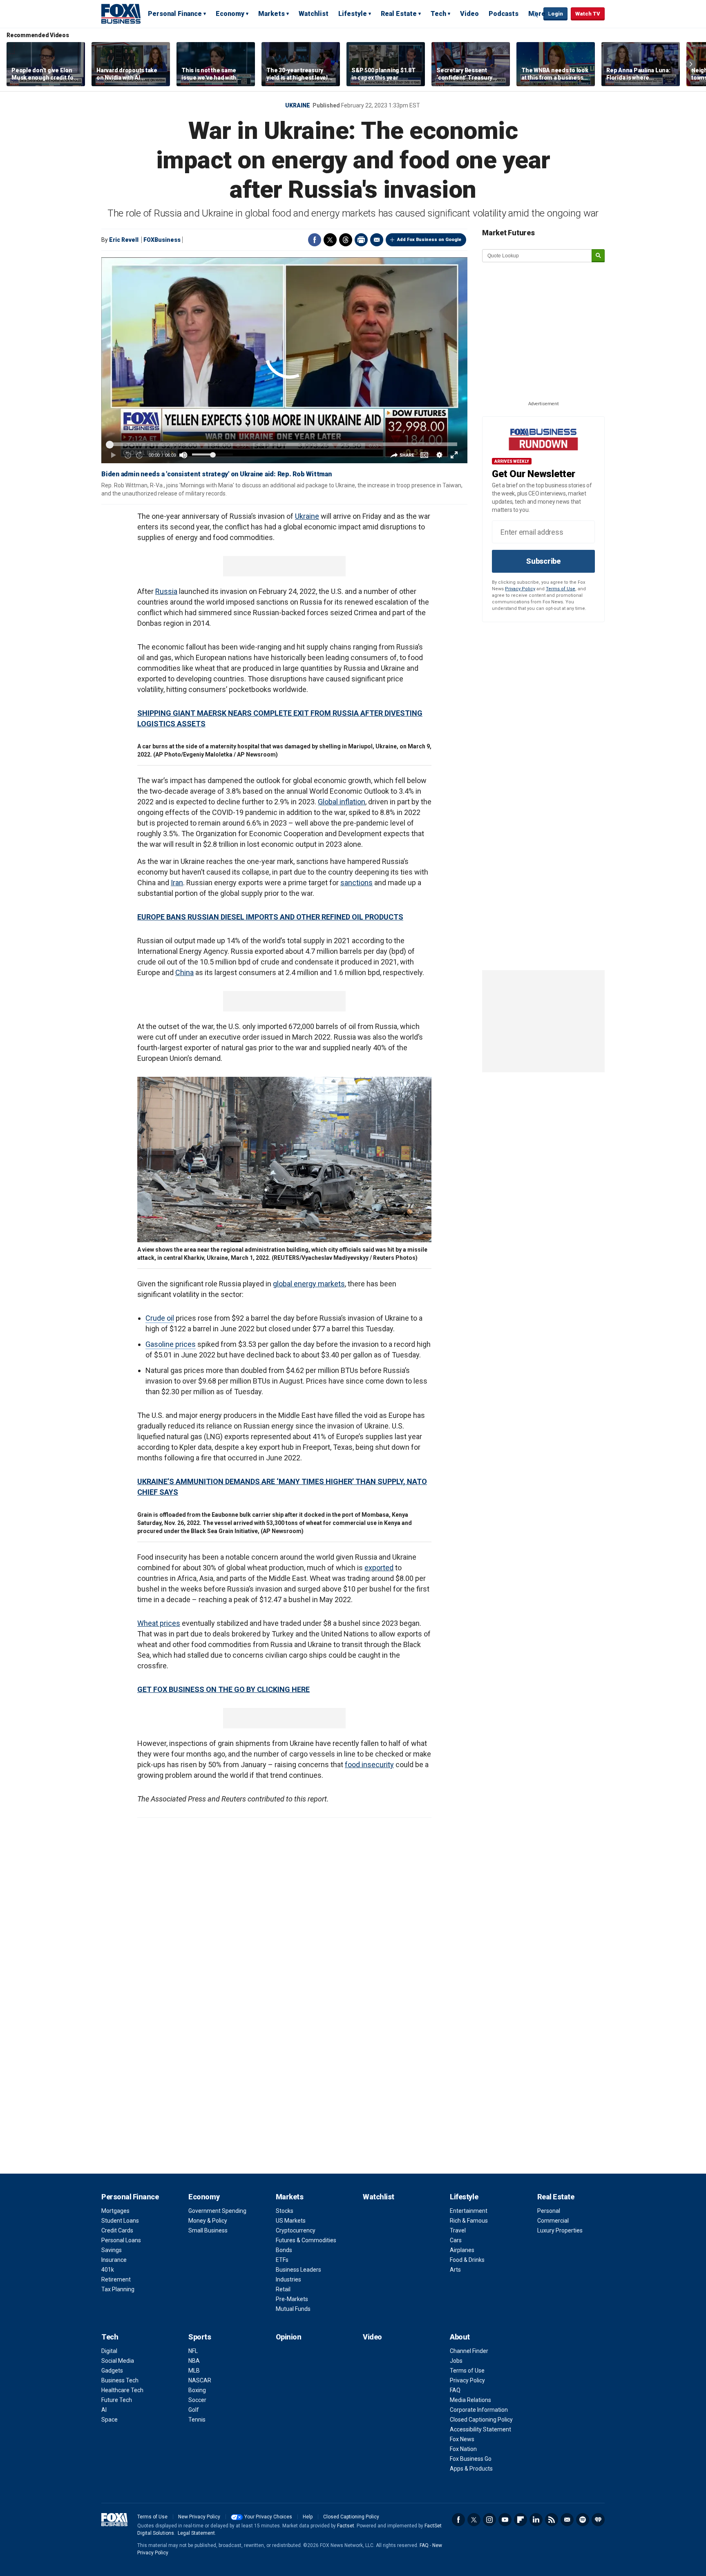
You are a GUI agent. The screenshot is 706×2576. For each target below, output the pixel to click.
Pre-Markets (292, 2299)
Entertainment (469, 2211)
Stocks (285, 2211)
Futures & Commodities (306, 2240)
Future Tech (117, 2400)
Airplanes (462, 2250)
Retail (283, 2289)
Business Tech (120, 2380)
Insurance (114, 2260)
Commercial (553, 2221)
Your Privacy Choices (268, 2517)
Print (361, 240)
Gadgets (112, 2371)
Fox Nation (463, 2449)
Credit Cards (117, 2230)
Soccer (197, 2400)
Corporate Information (479, 2410)
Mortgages (115, 2211)
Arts (455, 2270)
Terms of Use (561, 589)
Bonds (284, 2250)
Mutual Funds (293, 2309)
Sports (200, 2337)
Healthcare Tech (122, 2390)
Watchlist (314, 14)
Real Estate (399, 14)
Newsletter (567, 2520)
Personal (549, 2211)
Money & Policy (208, 2221)
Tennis (197, 2420)
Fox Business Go (471, 2459)
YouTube (505, 2520)
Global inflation (342, 802)
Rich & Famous (469, 2221)
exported (379, 1568)
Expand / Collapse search (535, 14)
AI (104, 2410)
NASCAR (200, 2380)
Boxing (197, 2390)
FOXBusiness (162, 240)
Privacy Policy (520, 589)
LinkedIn (536, 2520)
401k (108, 2270)
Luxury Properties (560, 2230)
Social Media (118, 2361)
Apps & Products (471, 2469)
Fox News (462, 2439)
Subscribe (543, 561)
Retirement (116, 2279)
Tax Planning (118, 2289)
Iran (177, 883)
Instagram (489, 2520)
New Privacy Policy (199, 2517)
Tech (438, 14)
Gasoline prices (171, 1344)
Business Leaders (298, 2270)
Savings (112, 2250)
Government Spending (217, 2211)
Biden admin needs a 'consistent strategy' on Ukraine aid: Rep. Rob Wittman (217, 474)
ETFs (282, 2260)
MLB (194, 2371)
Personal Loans (121, 2240)
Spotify (583, 2520)
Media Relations (470, 2400)
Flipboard (521, 2520)
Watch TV (588, 14)
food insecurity (369, 1765)
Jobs (456, 2361)
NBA (194, 2361)
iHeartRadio (598, 2520)
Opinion (289, 2337)
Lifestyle (353, 14)
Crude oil (160, 1318)
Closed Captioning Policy (481, 2420)
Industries (288, 2279)
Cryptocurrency (296, 2230)
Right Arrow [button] (691, 64)
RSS (552, 2520)
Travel (458, 2230)
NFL (193, 2351)
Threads (346, 240)
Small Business (208, 2230)
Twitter (330, 240)
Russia (166, 591)
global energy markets (309, 1284)
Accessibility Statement (480, 2429)
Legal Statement (196, 2533)
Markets (271, 14)
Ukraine (298, 105)
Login (555, 14)
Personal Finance (175, 14)
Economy (230, 14)
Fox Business (121, 13)
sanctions (356, 883)
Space (109, 2420)
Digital (109, 2351)
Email (377, 240)
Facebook (315, 240)
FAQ (455, 2390)
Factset (346, 2526)
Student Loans (120, 2221)
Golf (194, 2410)
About (460, 2337)
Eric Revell (124, 240)
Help (308, 2517)
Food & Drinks (467, 2260)
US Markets (291, 2221)
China (184, 972)
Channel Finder (469, 2351)
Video (469, 14)
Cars (456, 2240)
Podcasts (504, 14)
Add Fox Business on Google (429, 240)
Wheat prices (159, 1623)
